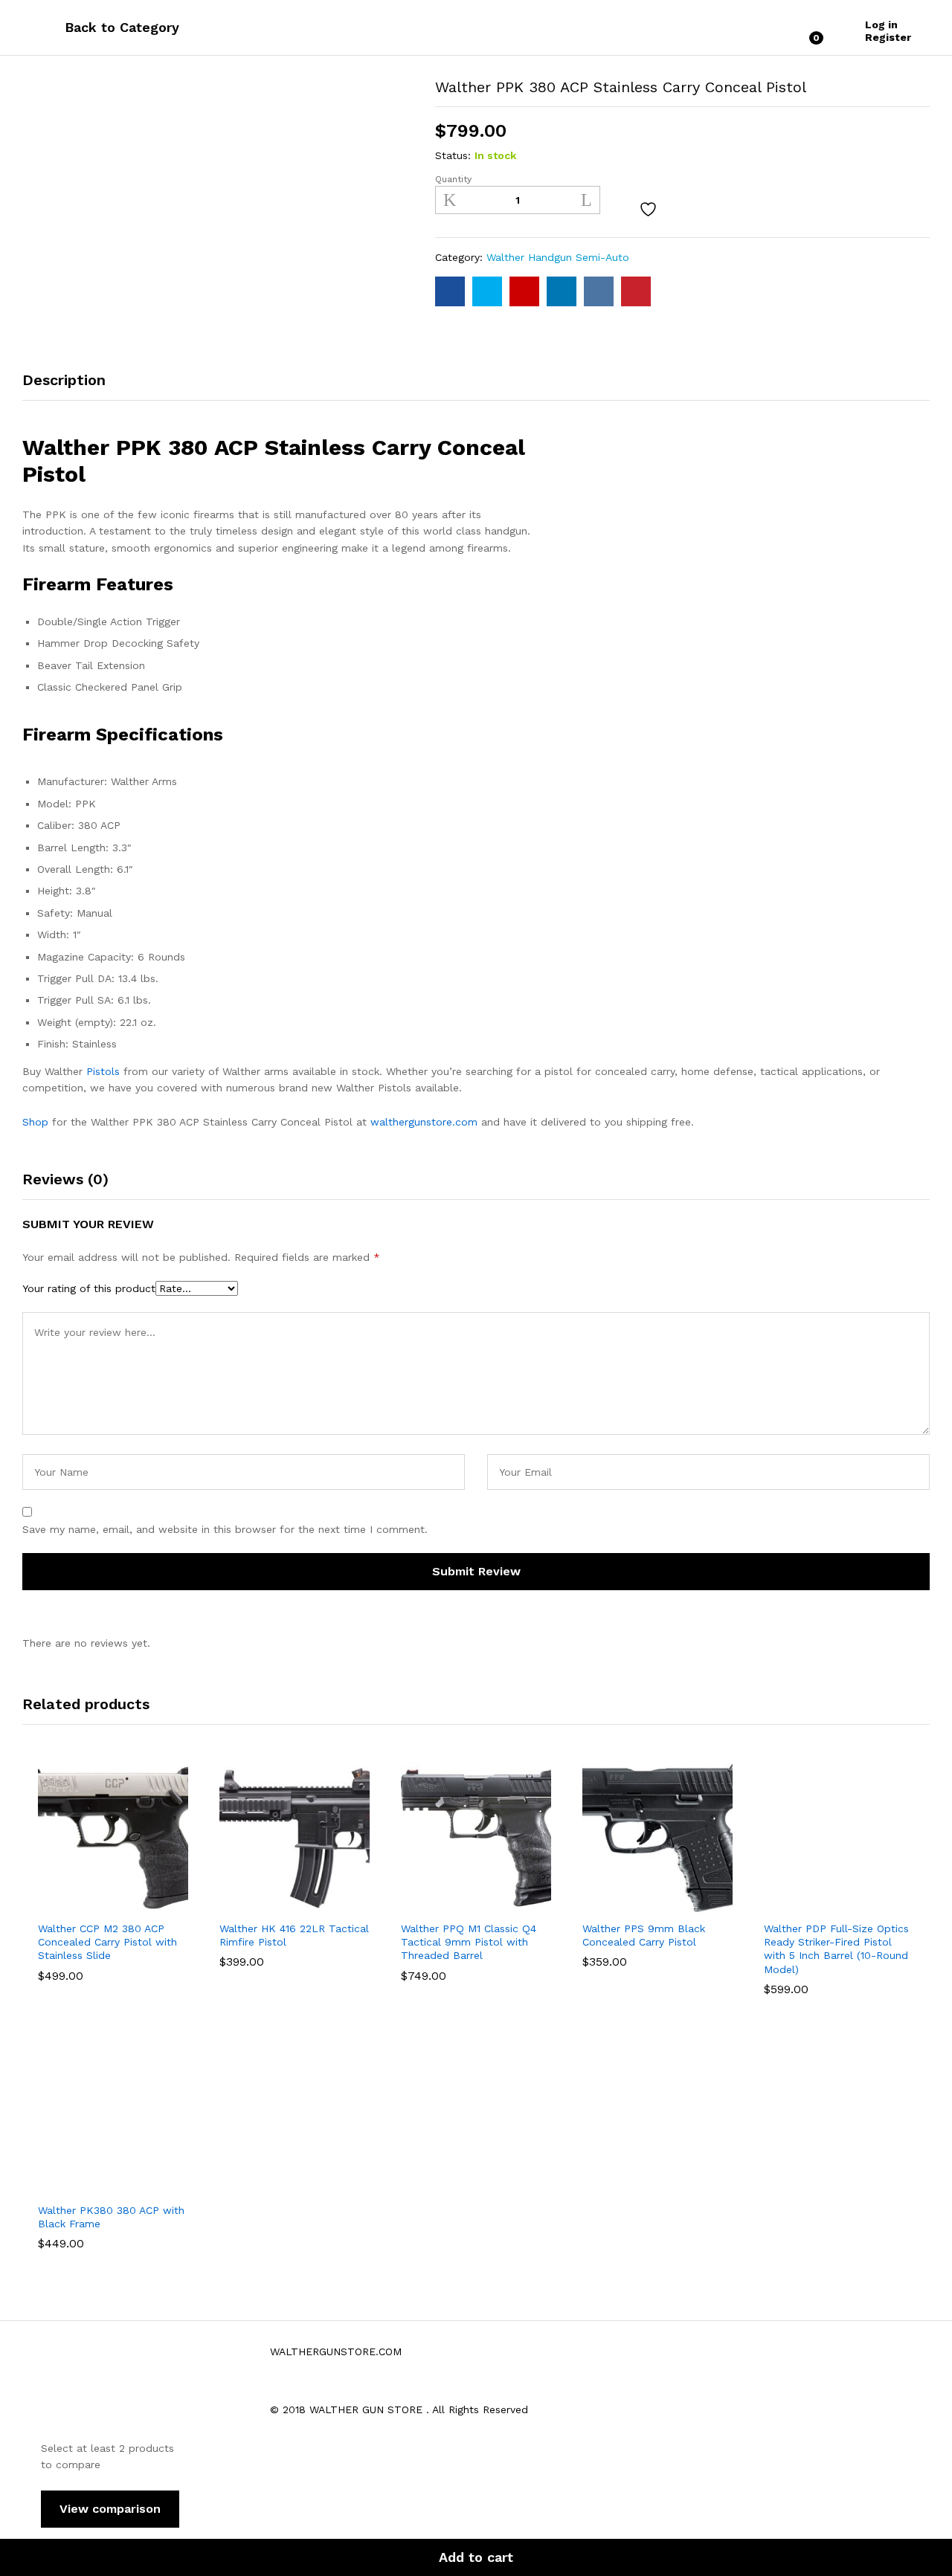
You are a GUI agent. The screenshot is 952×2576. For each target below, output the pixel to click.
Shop (35, 1122)
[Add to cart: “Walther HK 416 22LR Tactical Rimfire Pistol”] (243, 1904)
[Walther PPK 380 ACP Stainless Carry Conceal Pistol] (450, 291)
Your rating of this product (89, 1288)
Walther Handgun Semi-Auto (558, 257)
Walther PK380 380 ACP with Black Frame (111, 2217)
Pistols (103, 1071)
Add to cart (476, 2557)
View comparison (110, 2509)
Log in (881, 25)
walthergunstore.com (424, 1122)
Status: (453, 155)
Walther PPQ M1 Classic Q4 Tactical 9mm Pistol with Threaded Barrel (469, 1942)
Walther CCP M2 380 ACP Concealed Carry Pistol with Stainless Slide (107, 1942)
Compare (690, 210)
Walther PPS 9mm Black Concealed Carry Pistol (644, 1935)
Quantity (453, 179)
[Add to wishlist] (650, 210)
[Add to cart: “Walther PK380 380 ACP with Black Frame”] (62, 2186)
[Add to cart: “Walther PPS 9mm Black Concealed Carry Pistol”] (606, 1904)
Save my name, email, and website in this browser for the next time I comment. (225, 1529)
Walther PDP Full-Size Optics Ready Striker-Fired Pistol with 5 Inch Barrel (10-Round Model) (836, 1949)
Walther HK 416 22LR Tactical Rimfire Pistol (294, 1935)
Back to (90, 27)
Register (888, 37)
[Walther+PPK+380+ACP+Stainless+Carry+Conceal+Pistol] (487, 291)
